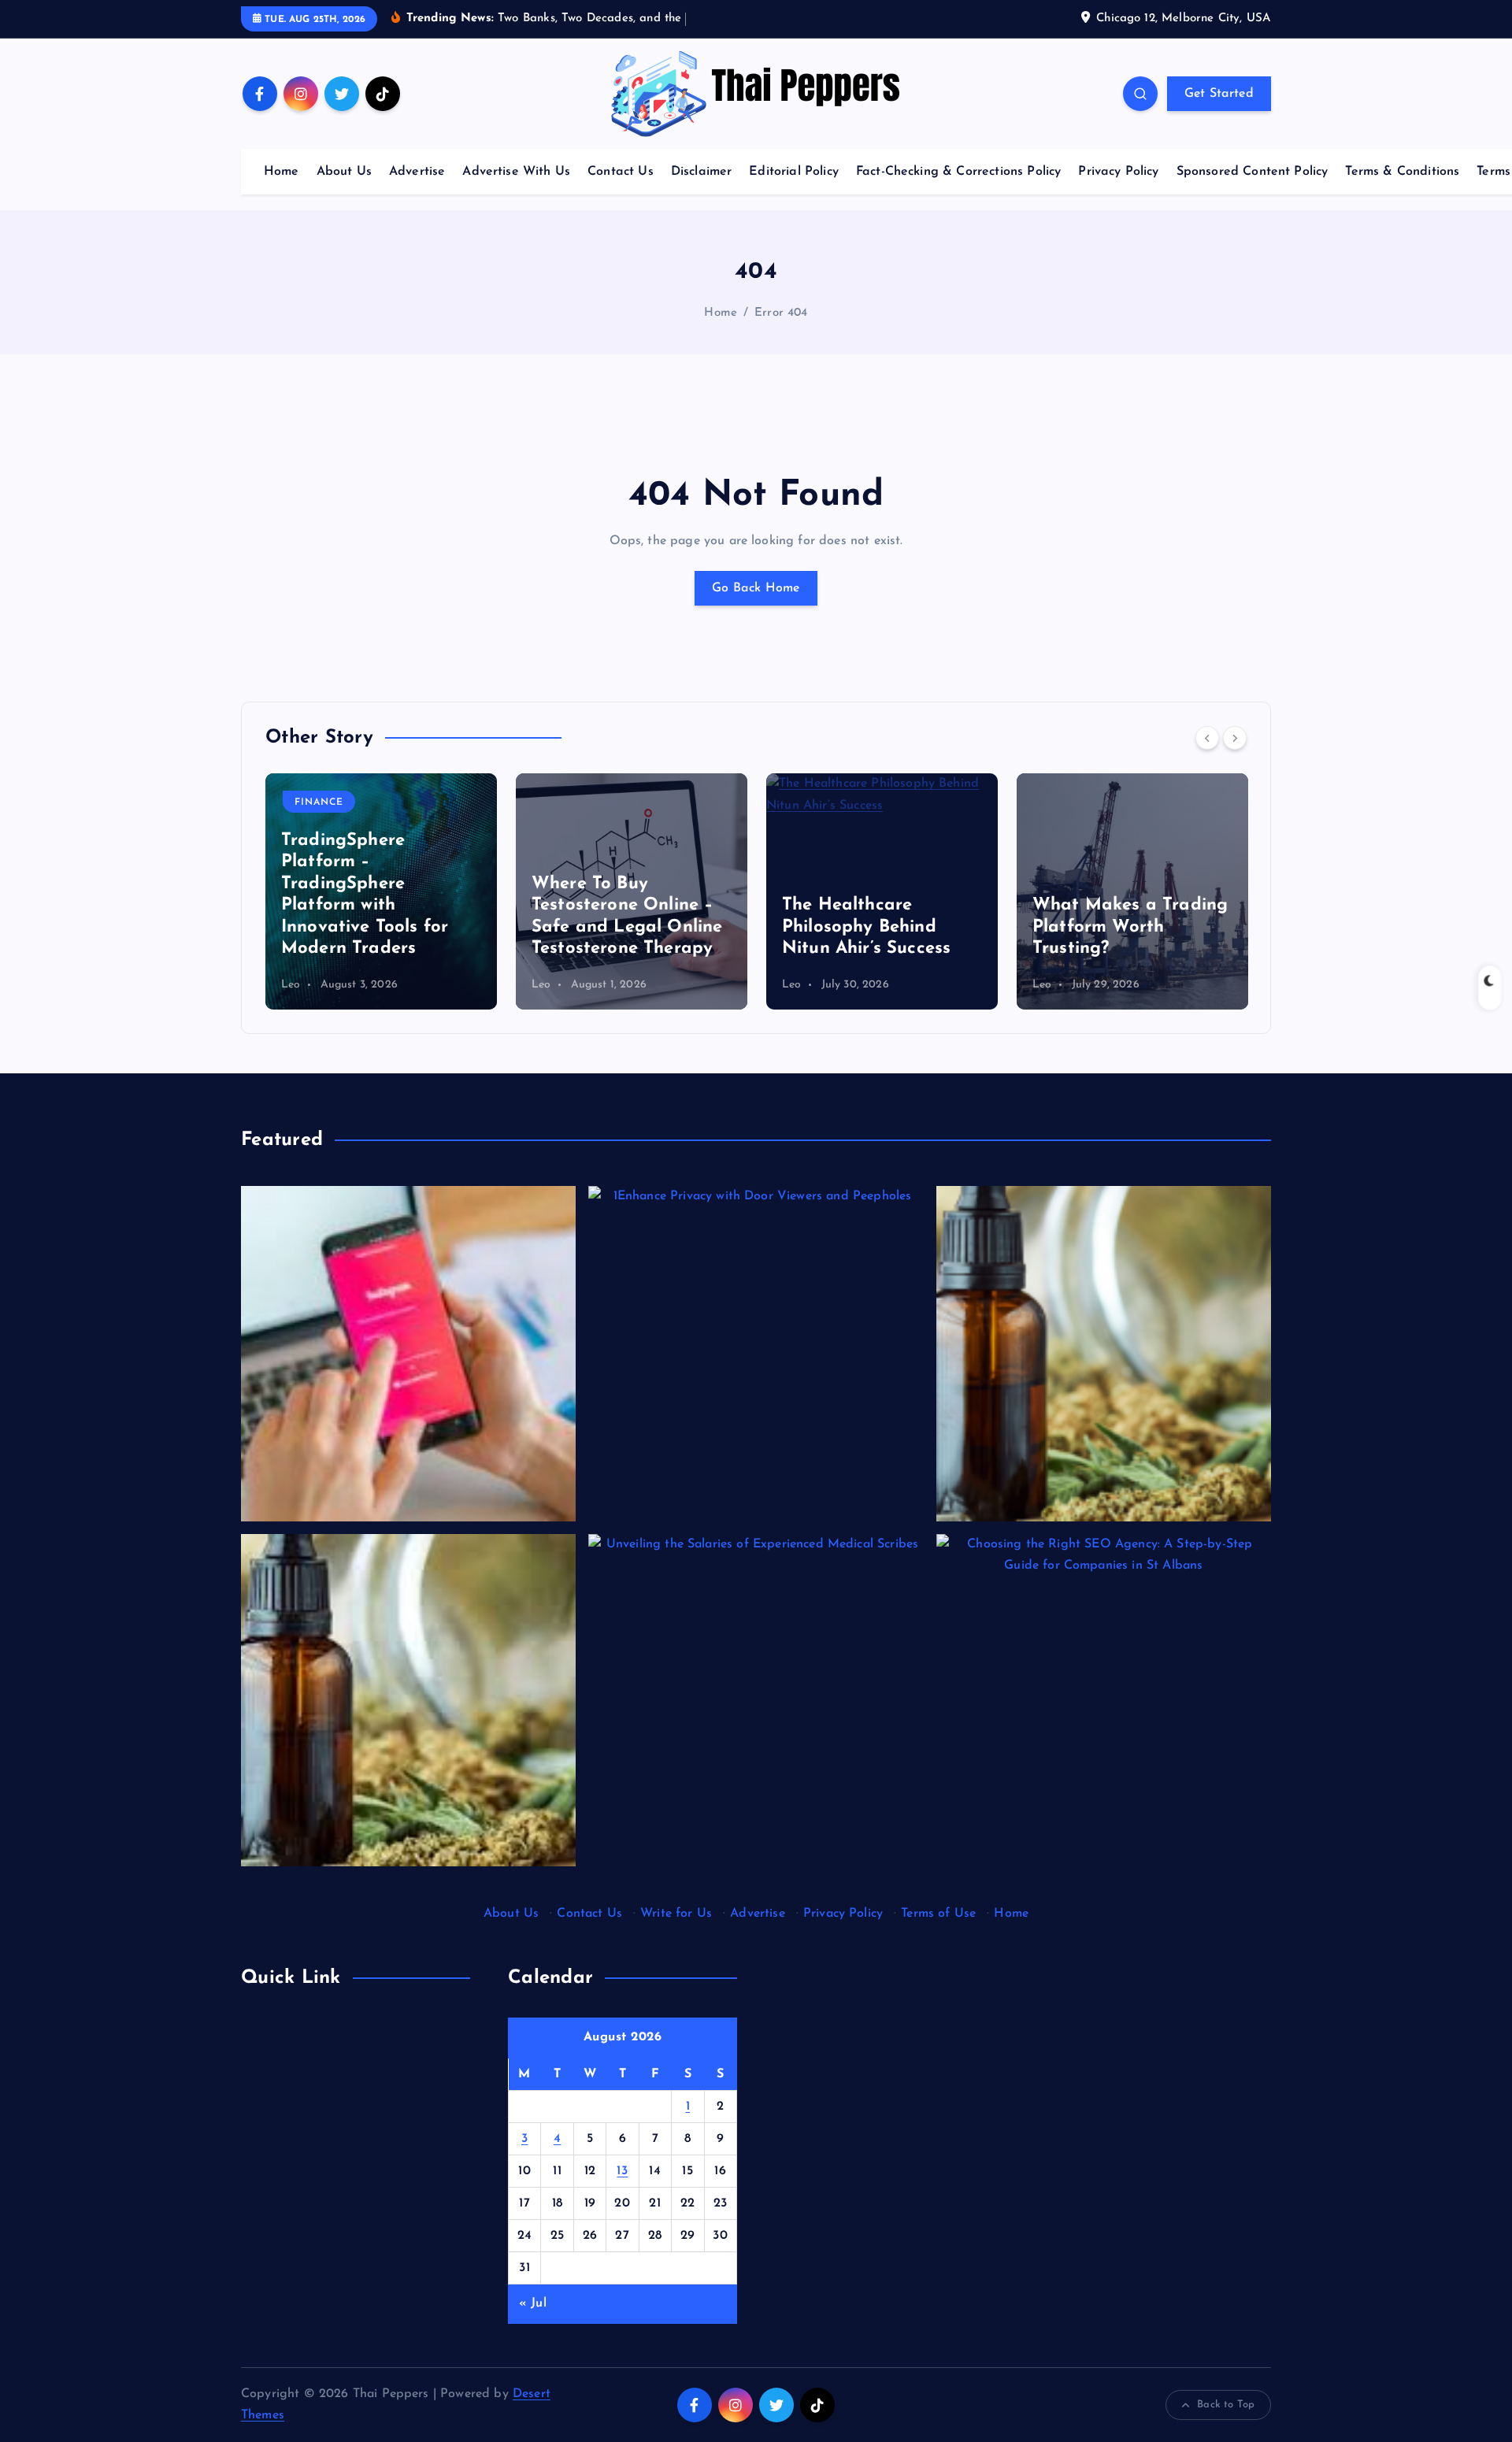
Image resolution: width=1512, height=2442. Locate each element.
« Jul (533, 2303)
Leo (291, 985)
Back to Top (1226, 2405)
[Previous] (1207, 738)
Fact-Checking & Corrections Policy (958, 172)
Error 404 (781, 313)
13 (622, 2171)
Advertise (417, 172)
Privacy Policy (1118, 172)
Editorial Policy (794, 172)
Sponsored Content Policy (1253, 172)
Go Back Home (756, 588)
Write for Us (676, 1914)
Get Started (1219, 94)
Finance (319, 802)
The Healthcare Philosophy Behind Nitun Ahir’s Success (866, 927)
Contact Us (621, 172)
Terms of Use (938, 1914)
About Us (344, 172)
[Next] (1235, 738)
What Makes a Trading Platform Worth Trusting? (1130, 927)
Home (282, 172)
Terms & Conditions (1402, 172)
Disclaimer (702, 172)
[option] (381, 891)
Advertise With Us (516, 172)
